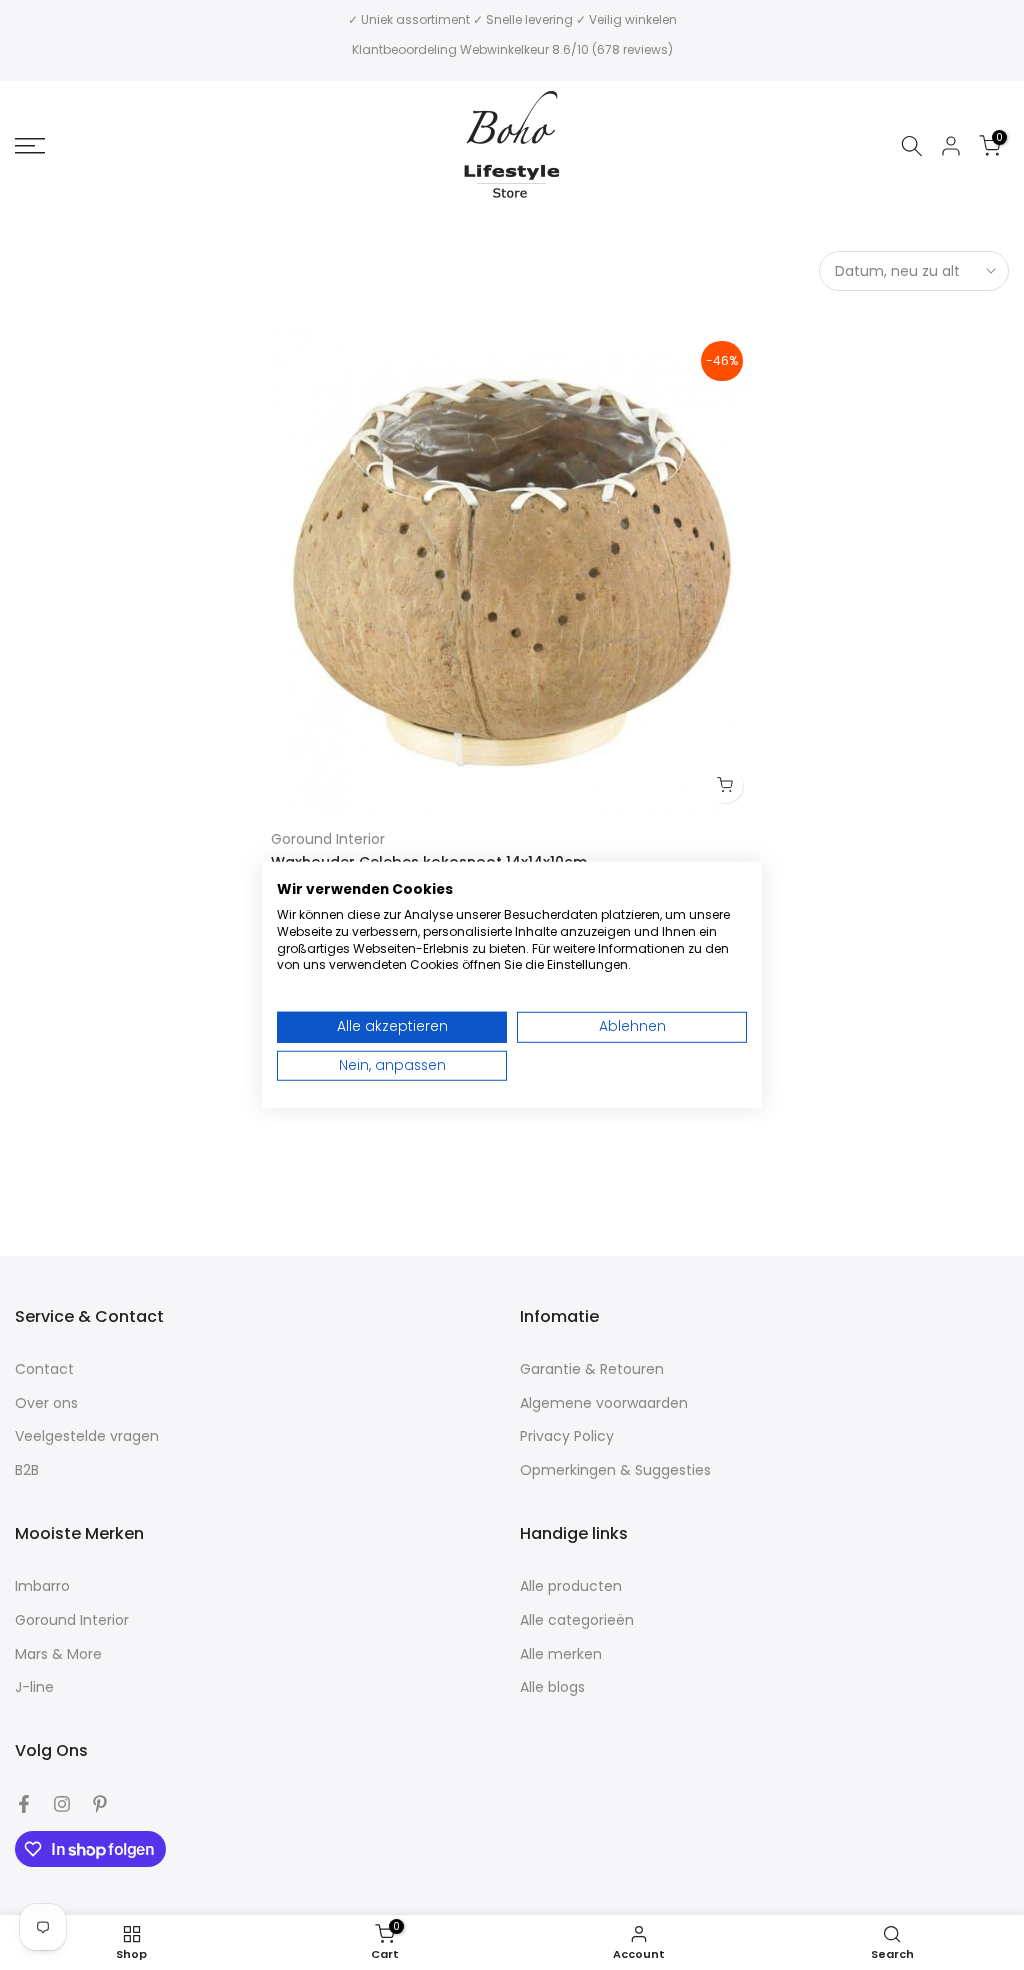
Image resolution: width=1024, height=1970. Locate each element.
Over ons (46, 1403)
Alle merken (561, 1654)
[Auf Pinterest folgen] (100, 1804)
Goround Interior (328, 839)
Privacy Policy (567, 1436)
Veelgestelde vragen (87, 1436)
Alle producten (571, 1586)
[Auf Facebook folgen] (24, 1804)
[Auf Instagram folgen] (62, 1804)
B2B (27, 1470)
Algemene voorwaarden (604, 1403)
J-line (34, 1687)
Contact (44, 1369)
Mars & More (58, 1654)
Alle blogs (552, 1687)
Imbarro (42, 1586)
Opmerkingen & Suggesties (615, 1470)
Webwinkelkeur (504, 49)
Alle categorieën (577, 1620)
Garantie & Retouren (592, 1369)
